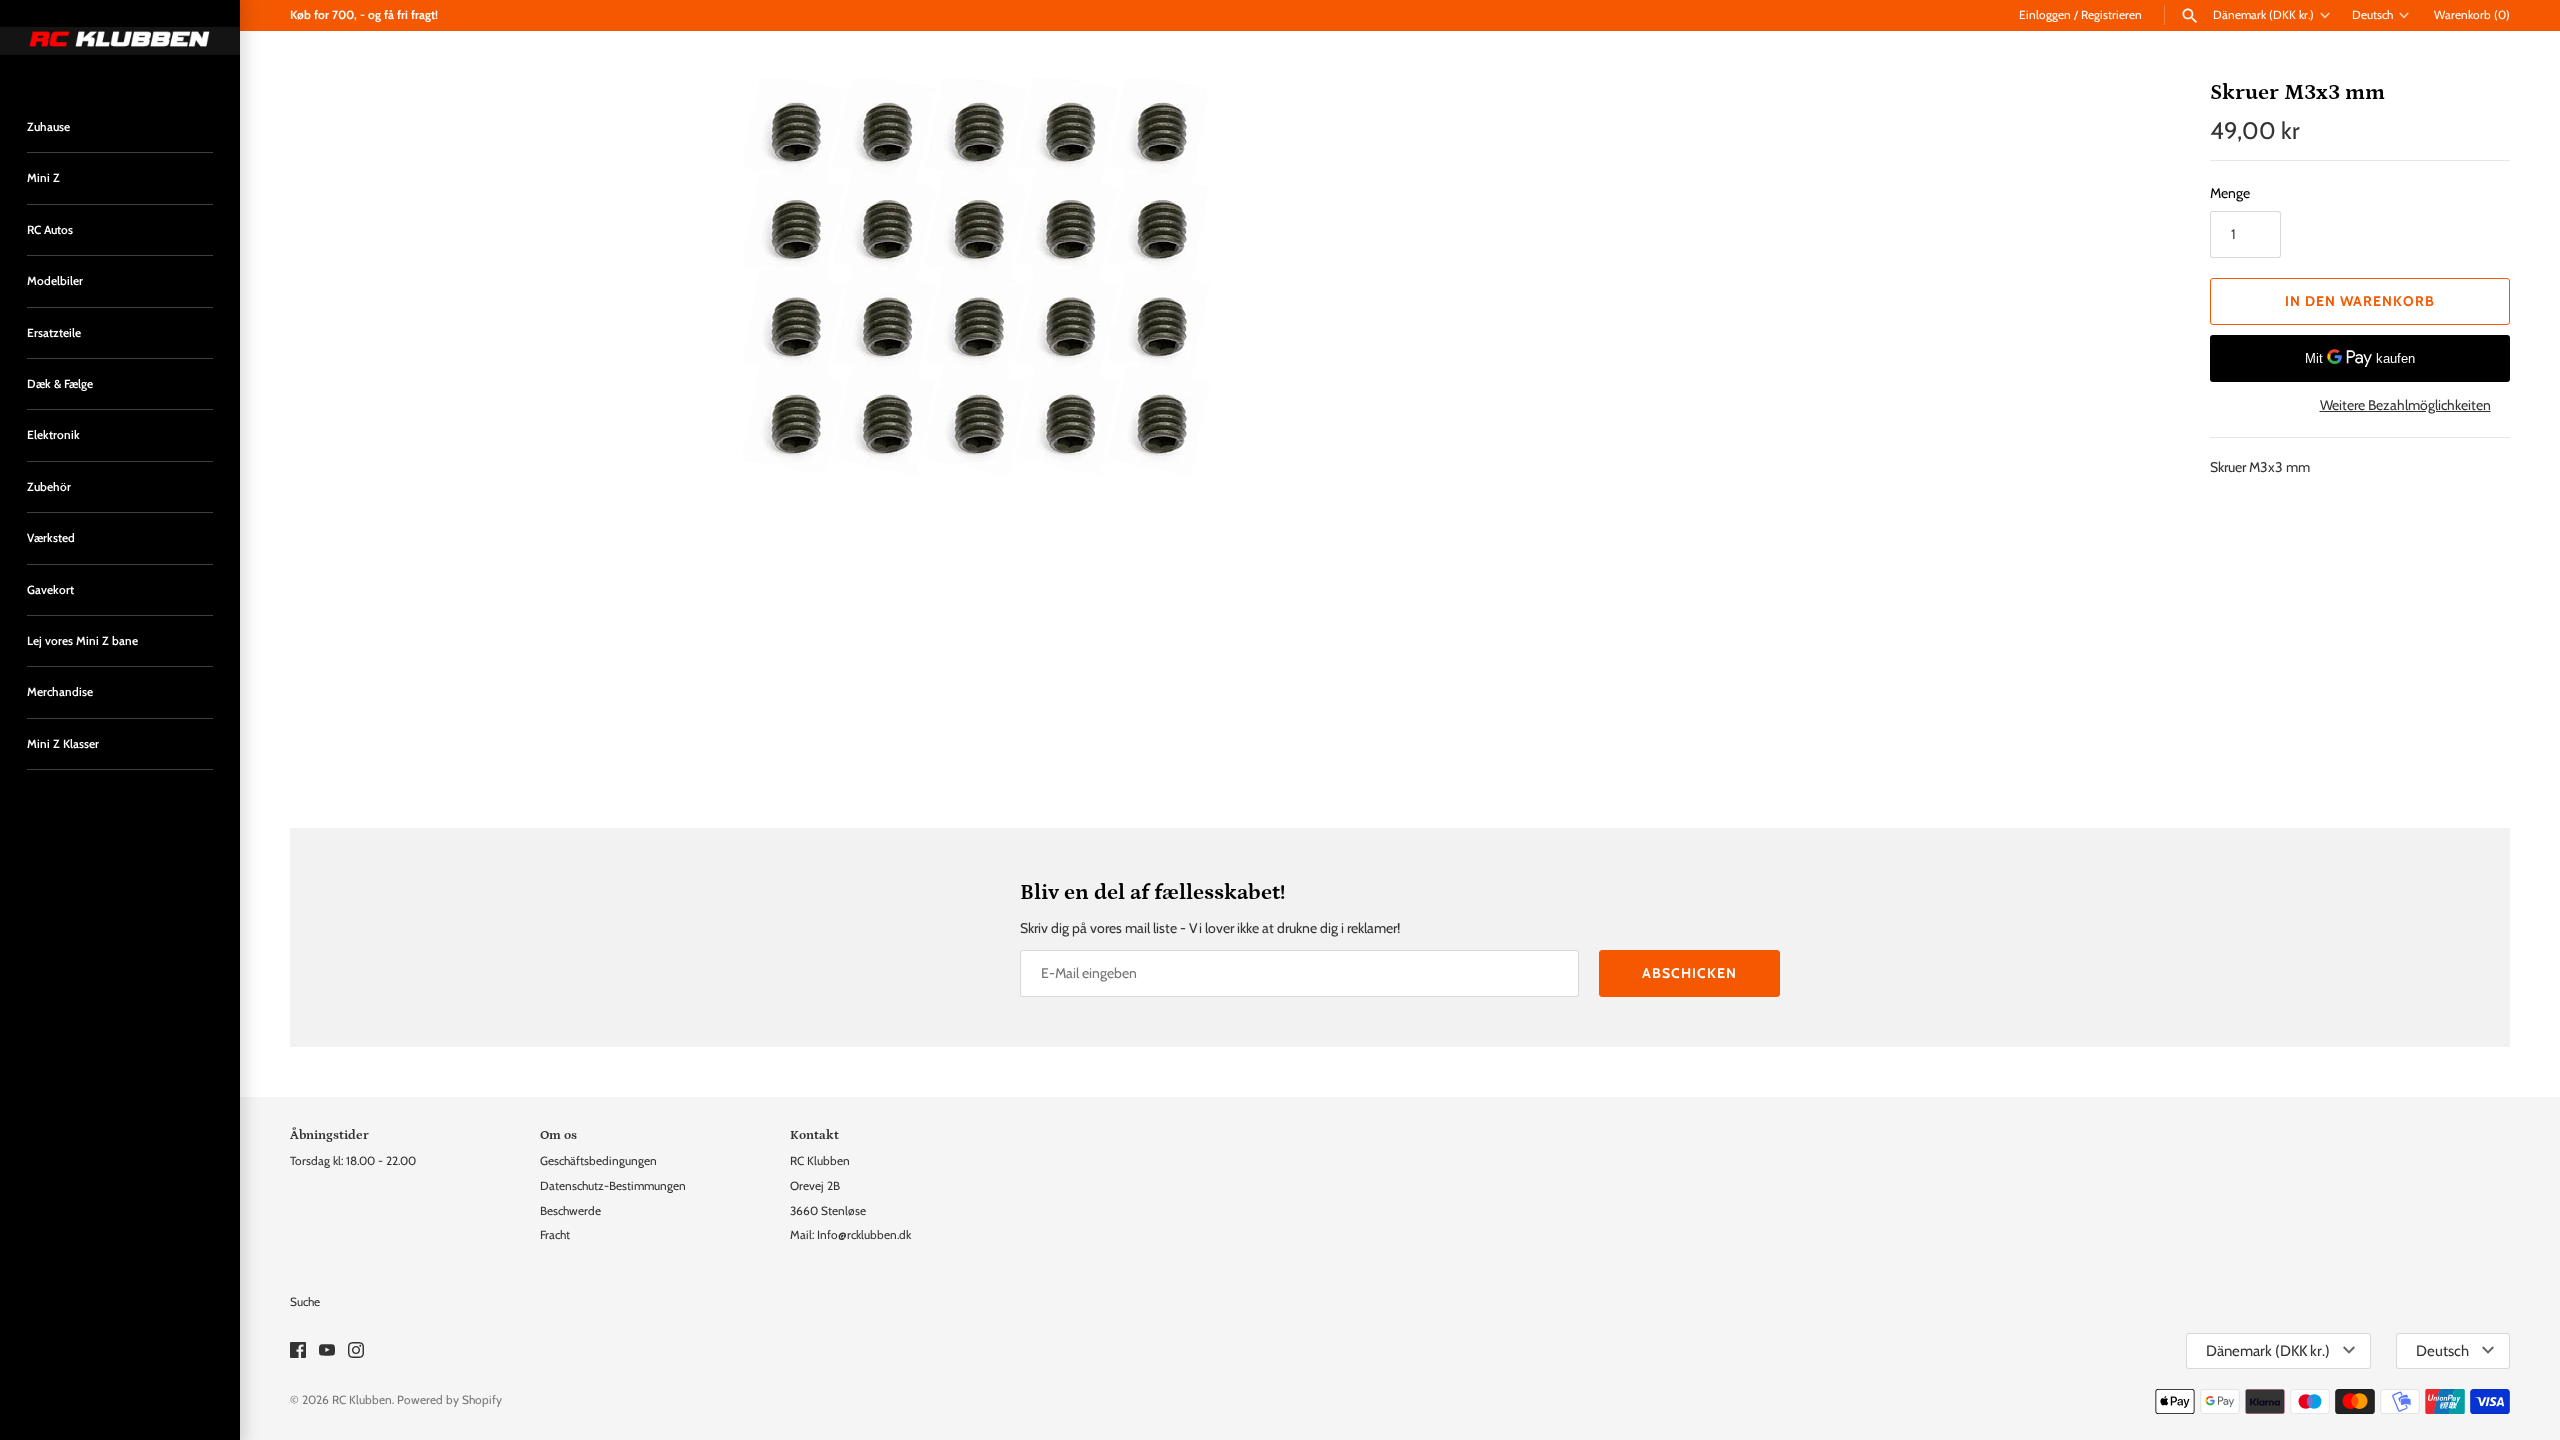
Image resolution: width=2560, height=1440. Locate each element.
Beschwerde (570, 1211)
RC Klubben (362, 1400)
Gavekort (50, 590)
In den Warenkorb (2360, 301)
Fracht (555, 1235)
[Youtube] (327, 1351)
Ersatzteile (54, 333)
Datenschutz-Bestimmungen (613, 1186)
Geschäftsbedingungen (598, 1161)
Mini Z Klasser (63, 744)
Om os (558, 1135)
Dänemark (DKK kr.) (2263, 15)
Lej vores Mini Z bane (82, 641)
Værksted (51, 538)
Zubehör (49, 487)
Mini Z (43, 178)
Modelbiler (55, 281)
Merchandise (60, 692)
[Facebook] (298, 1351)
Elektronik (53, 435)
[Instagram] (356, 1351)
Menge (2230, 193)
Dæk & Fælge (60, 384)
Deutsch (2372, 15)
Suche (305, 1302)
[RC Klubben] (120, 41)
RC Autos (50, 230)
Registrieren (2111, 15)
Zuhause (48, 127)
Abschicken (1689, 973)
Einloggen (2045, 15)
